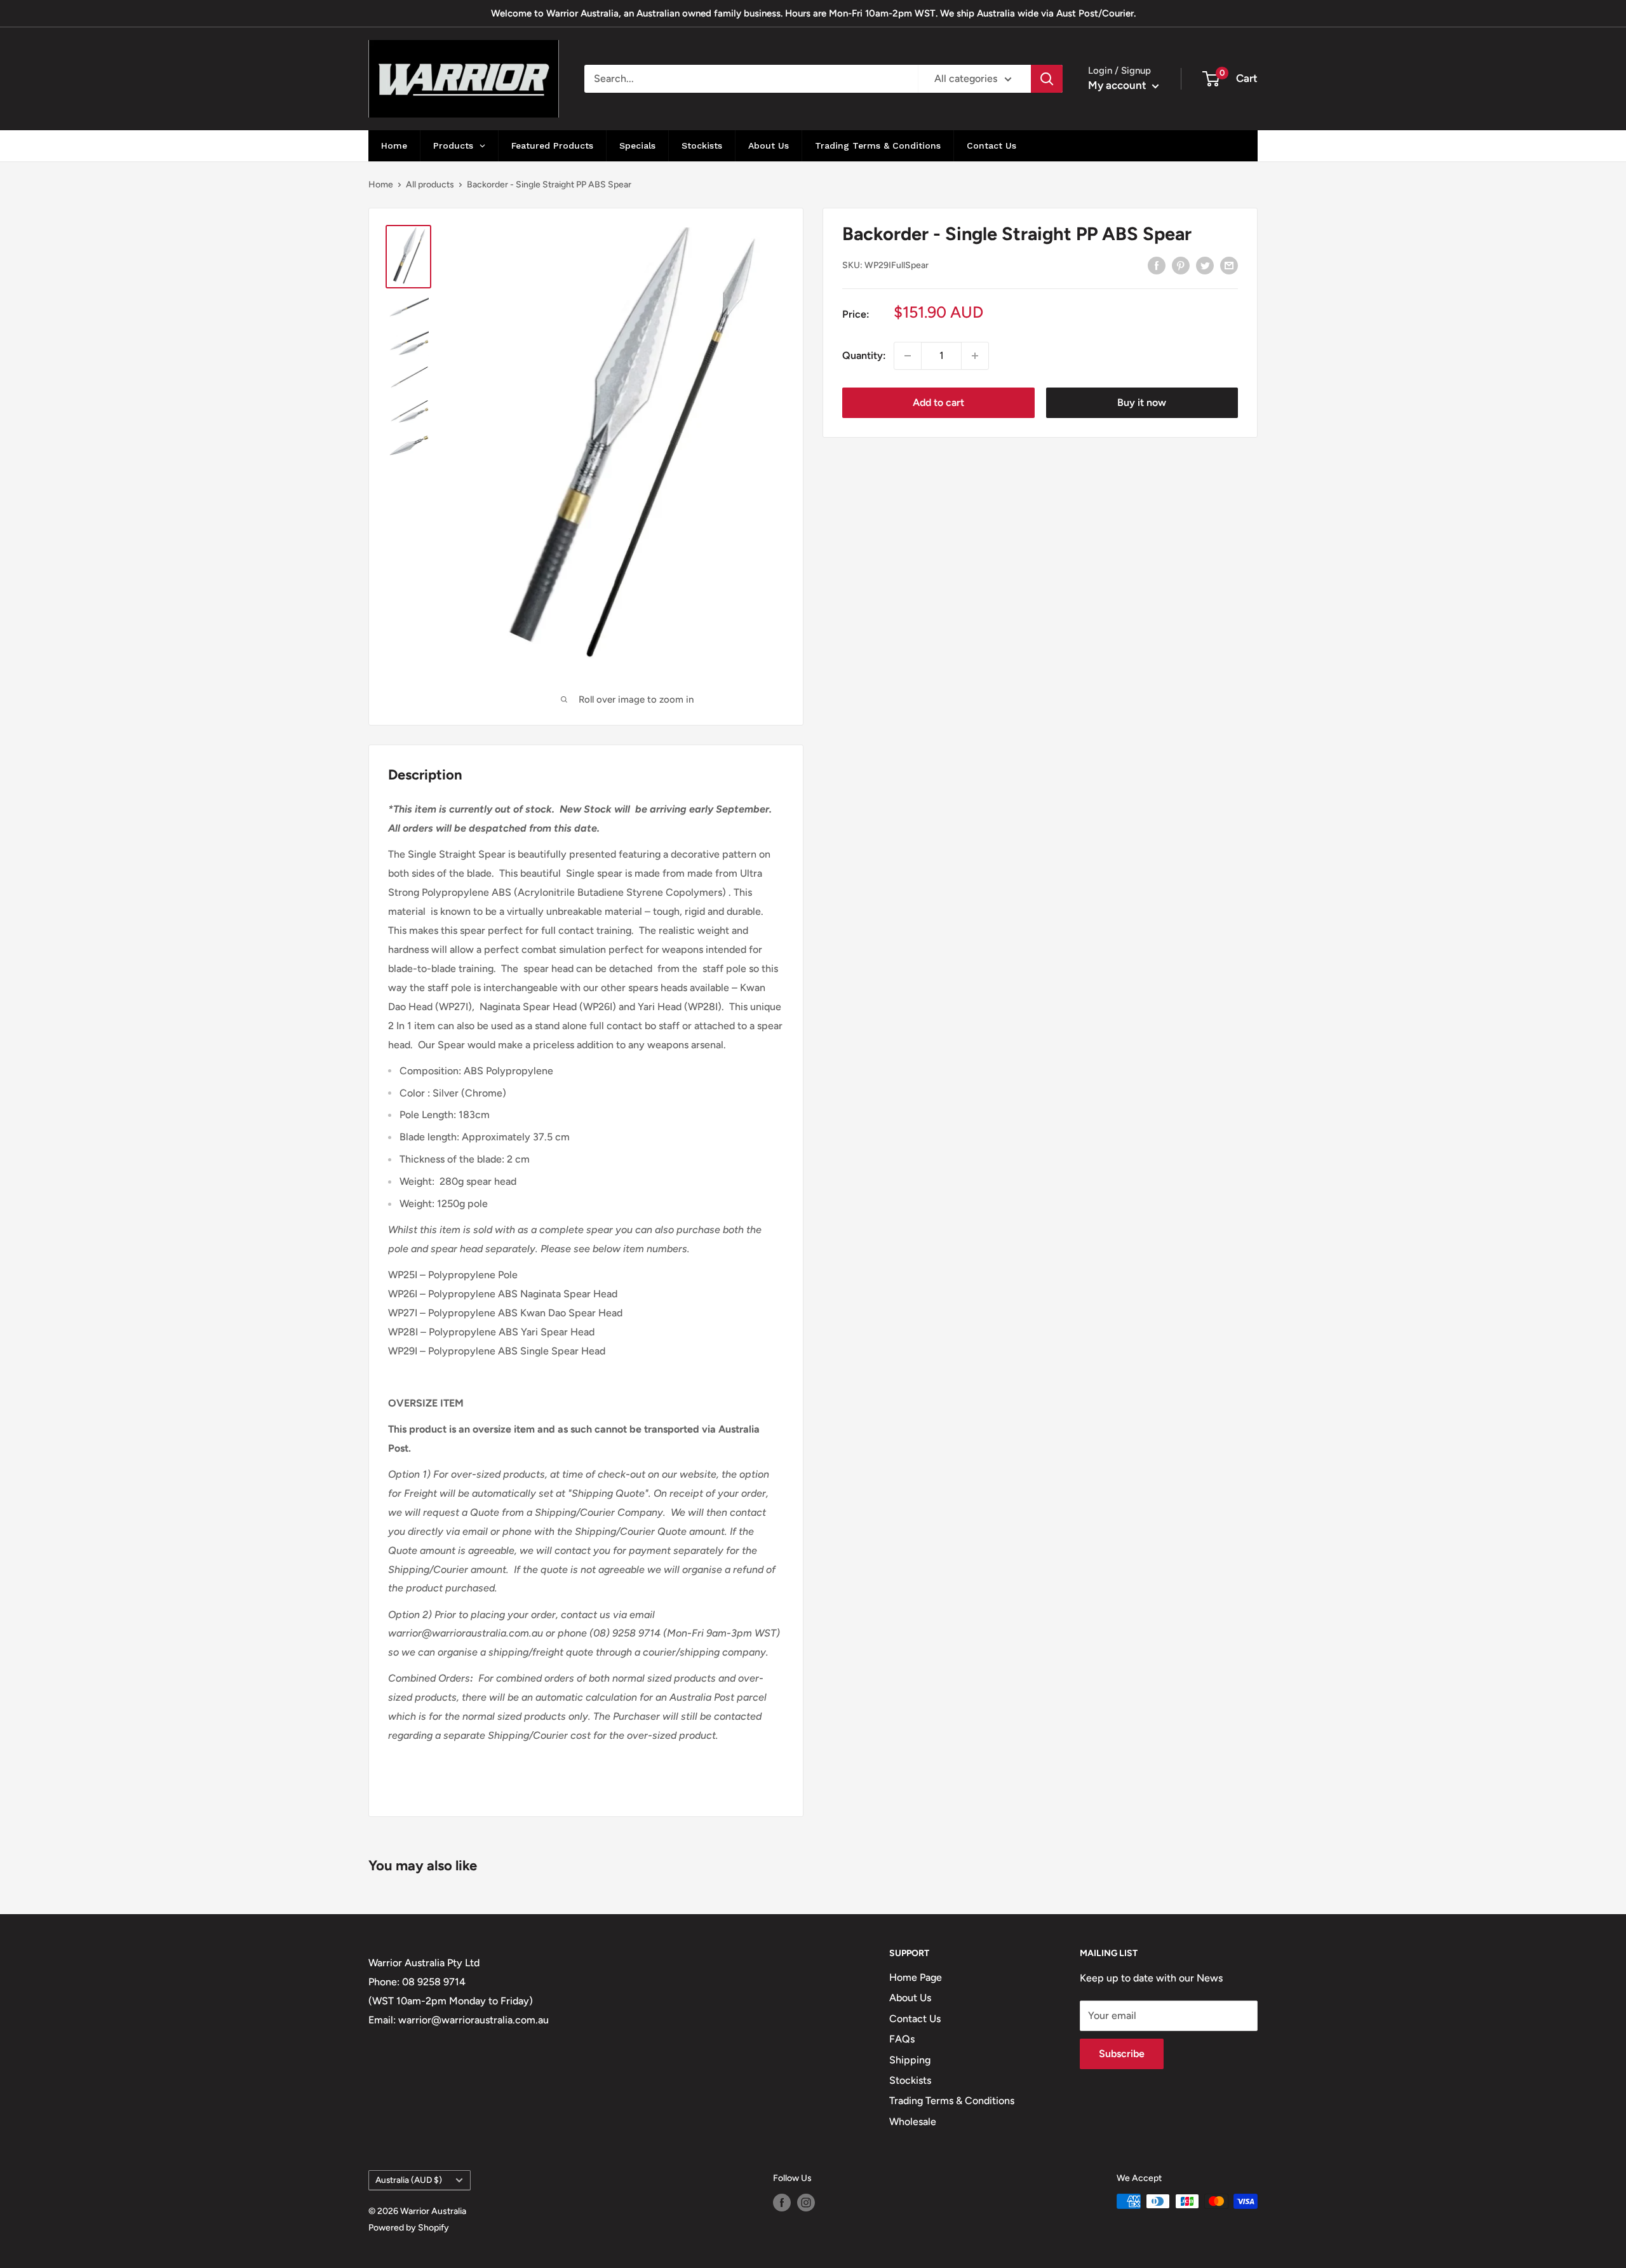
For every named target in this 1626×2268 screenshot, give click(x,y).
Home (381, 185)
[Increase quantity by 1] (975, 356)
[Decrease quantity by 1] (908, 356)
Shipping (910, 2060)
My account (1119, 85)
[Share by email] (1229, 265)
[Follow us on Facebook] (782, 2203)
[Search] (1047, 79)
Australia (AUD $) (409, 2180)
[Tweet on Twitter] (1205, 265)
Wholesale (913, 2122)
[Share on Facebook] (1157, 265)
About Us (910, 1998)
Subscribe (1122, 2054)
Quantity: (864, 355)
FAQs (902, 2039)
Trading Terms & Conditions (952, 2101)
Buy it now (1142, 402)
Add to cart (938, 402)
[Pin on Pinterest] (1181, 265)
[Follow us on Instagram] (806, 2203)
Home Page (916, 1977)
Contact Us (915, 2019)
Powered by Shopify (409, 2228)
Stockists (910, 2080)
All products (430, 185)
